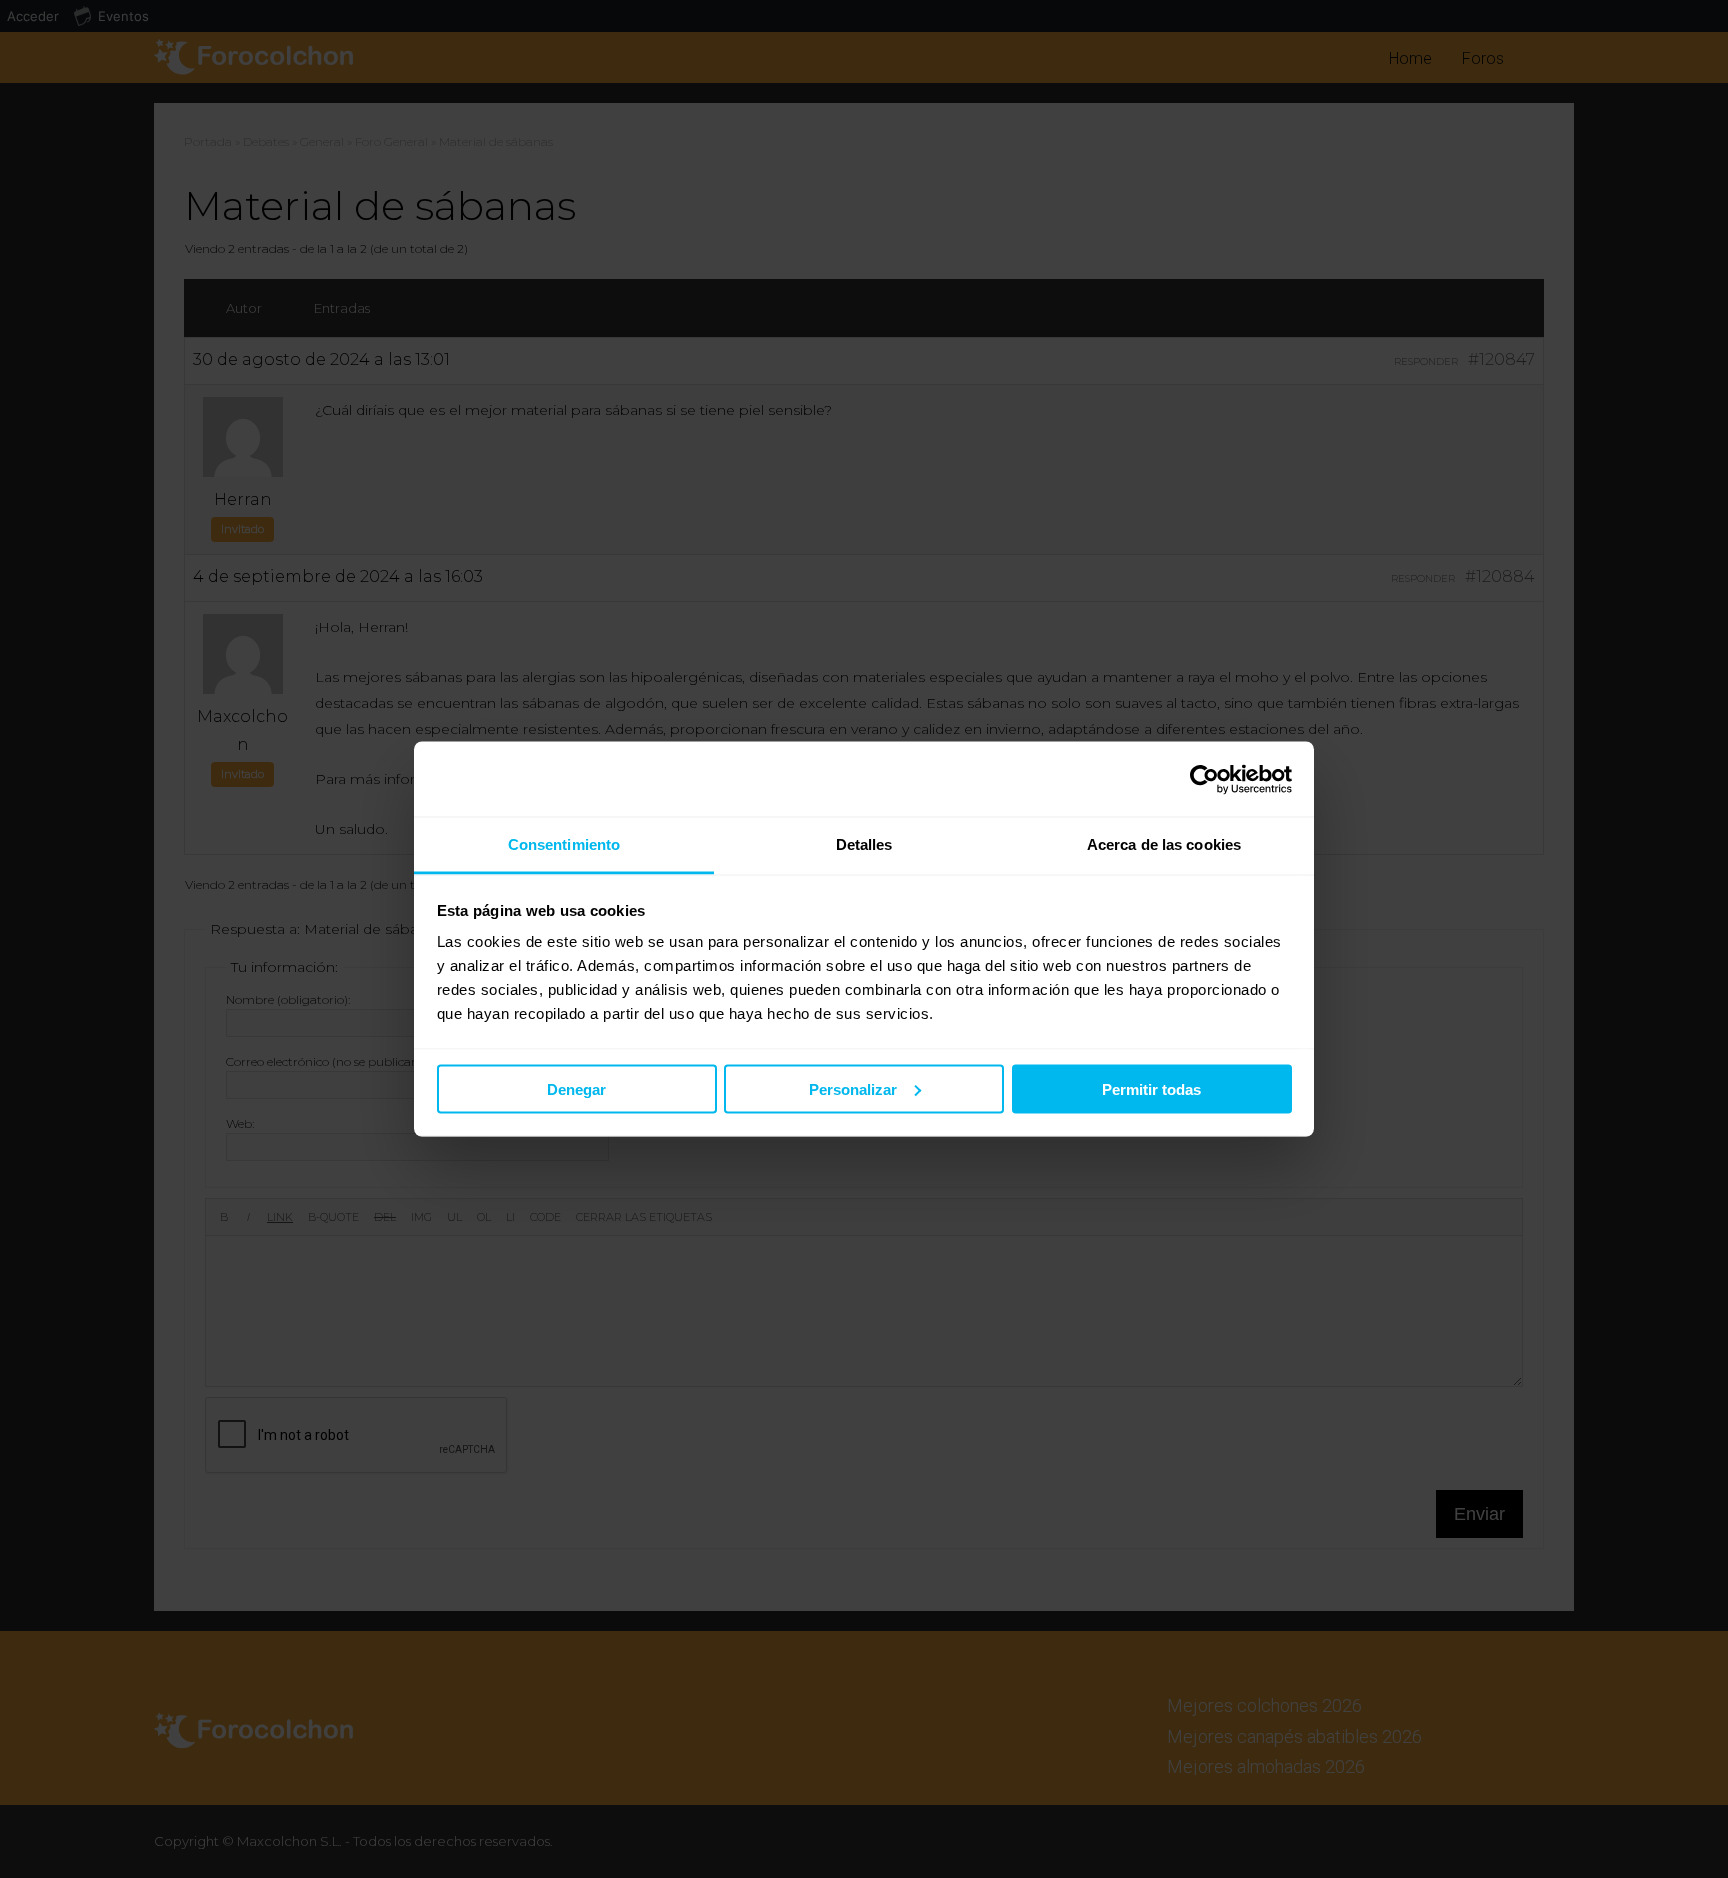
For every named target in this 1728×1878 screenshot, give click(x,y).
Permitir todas (1151, 1088)
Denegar (576, 1088)
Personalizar (853, 1088)
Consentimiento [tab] (564, 844)
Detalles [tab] (864, 844)
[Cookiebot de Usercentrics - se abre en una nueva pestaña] (1204, 779)
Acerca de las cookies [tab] (1164, 844)
